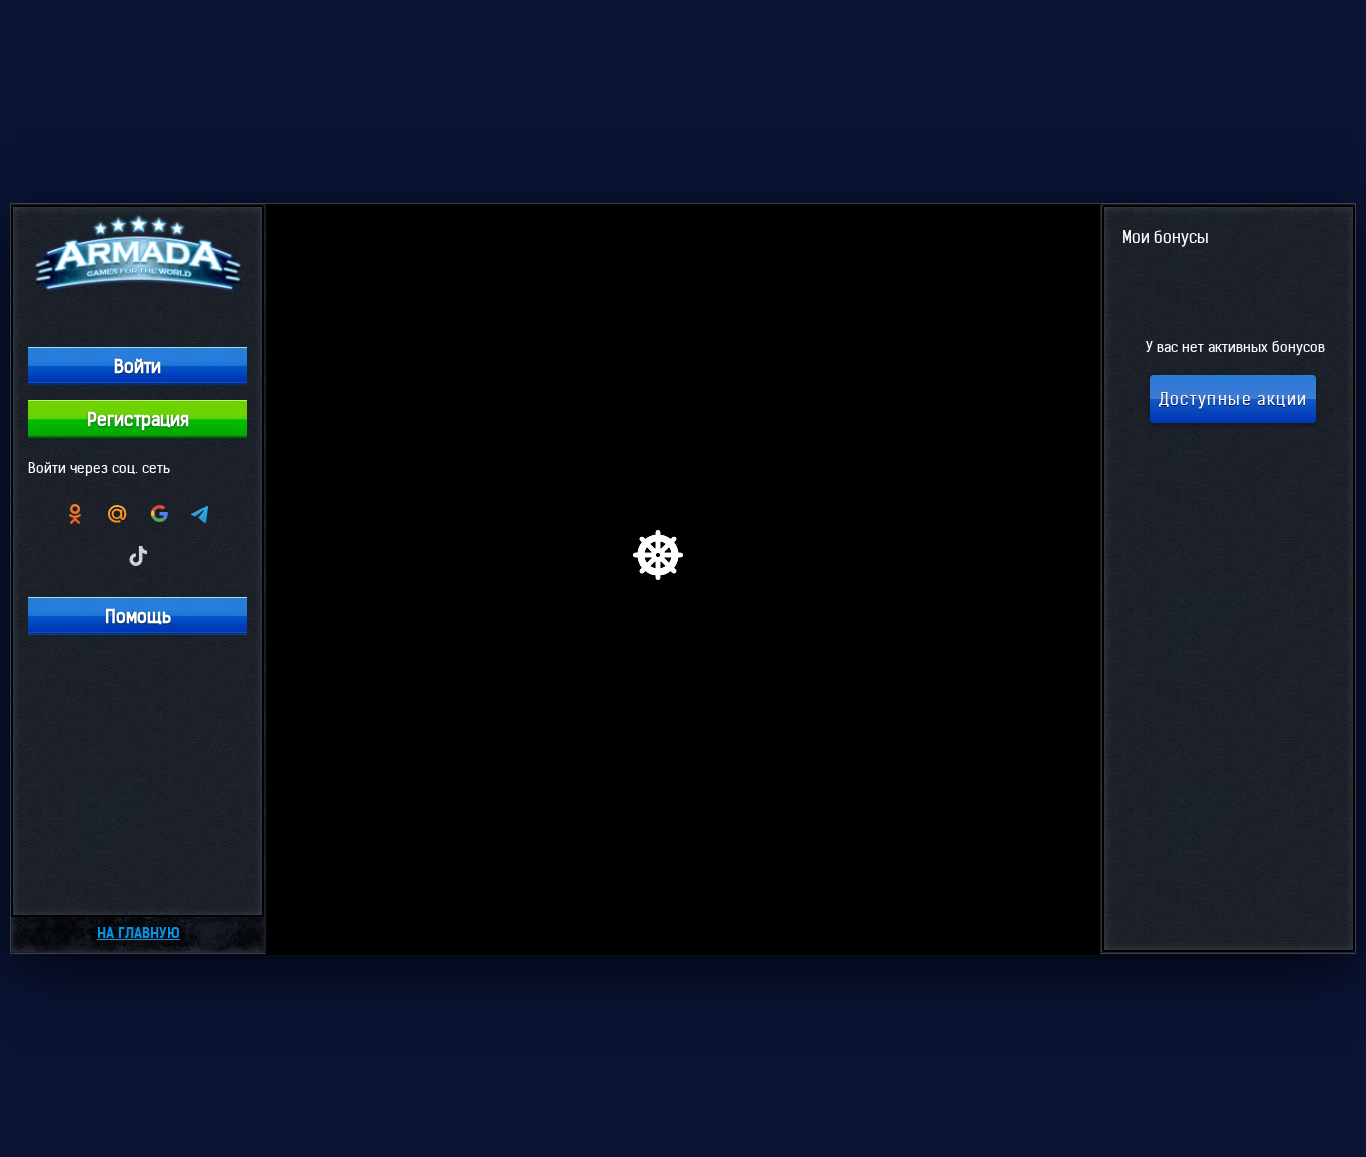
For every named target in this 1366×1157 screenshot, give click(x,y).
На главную (138, 933)
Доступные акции (1233, 399)
